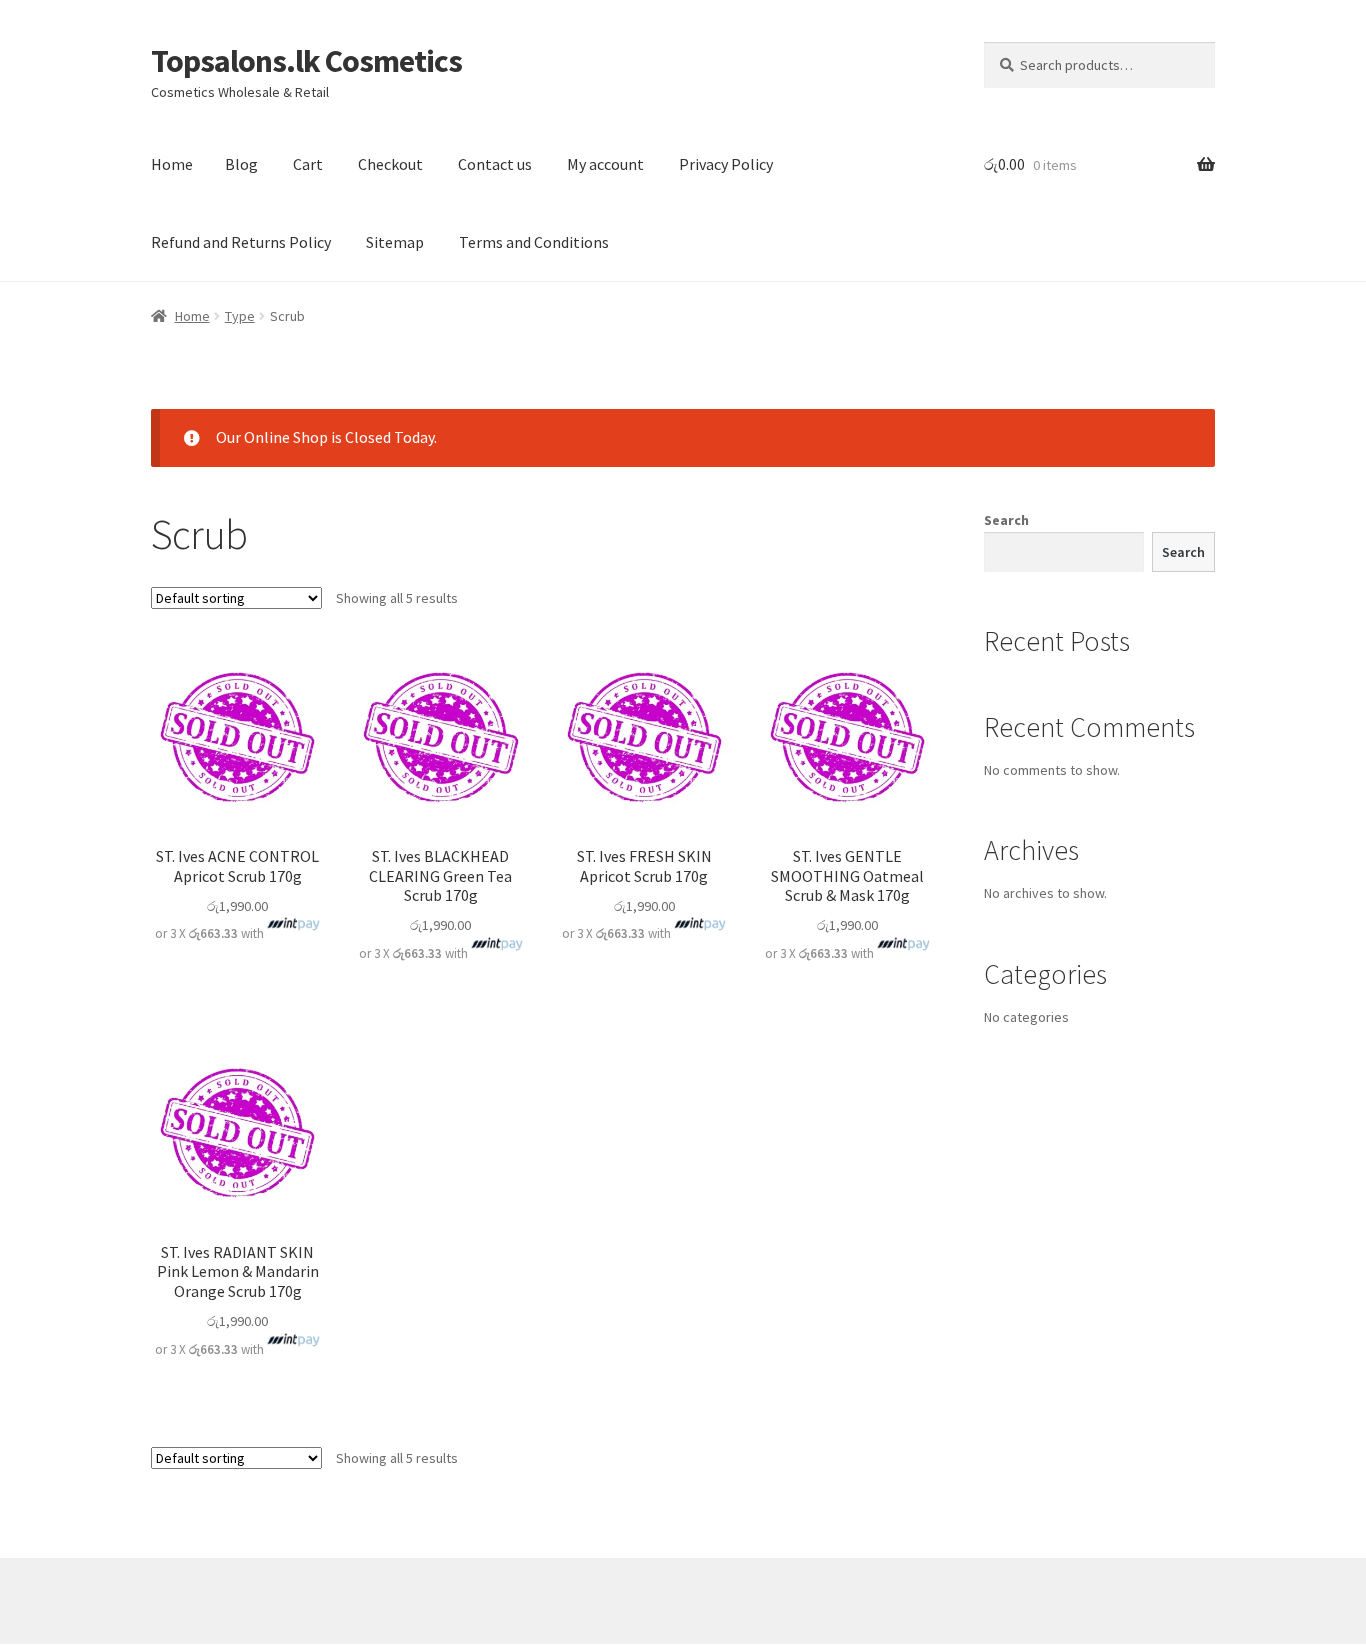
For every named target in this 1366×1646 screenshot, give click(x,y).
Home (172, 164)
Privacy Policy (726, 164)
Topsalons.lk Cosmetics (306, 61)
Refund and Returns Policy (241, 242)
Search (1006, 520)
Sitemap (395, 242)
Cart (308, 164)
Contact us (495, 164)
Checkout (390, 164)
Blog (241, 164)
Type (240, 316)
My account (605, 164)
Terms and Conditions (534, 242)
